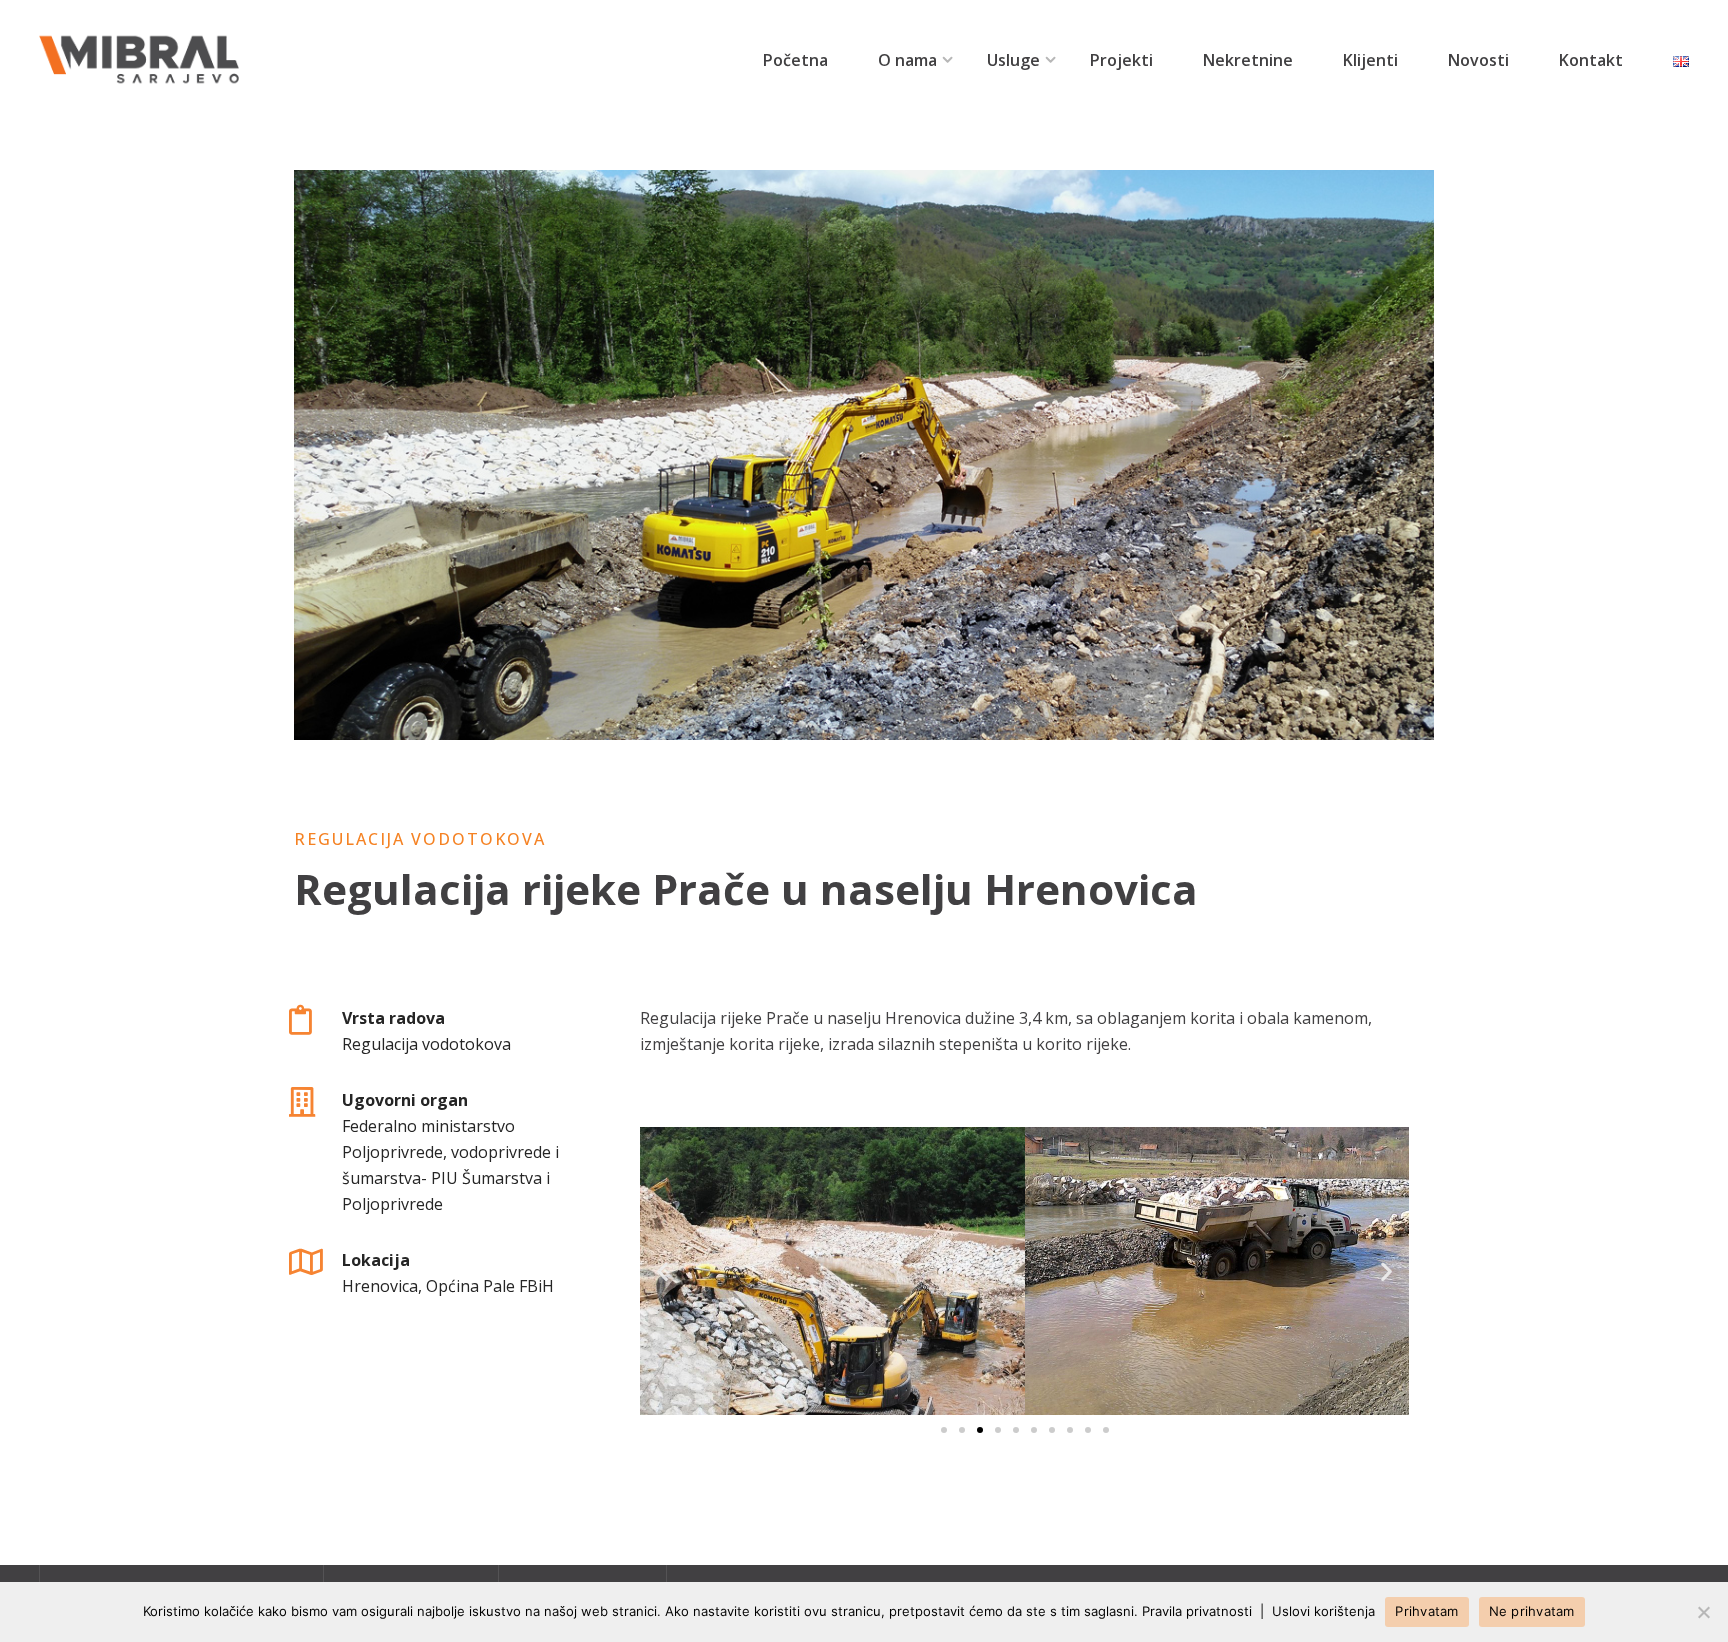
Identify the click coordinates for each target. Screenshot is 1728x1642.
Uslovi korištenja (1323, 1611)
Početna (795, 60)
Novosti (1478, 60)
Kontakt (1591, 60)
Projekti (1121, 60)
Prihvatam (1426, 1611)
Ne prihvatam (1532, 1611)
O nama (907, 60)
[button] (944, 1430)
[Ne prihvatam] (1703, 1612)
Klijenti (1370, 60)
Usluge (1013, 60)
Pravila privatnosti (1197, 1611)
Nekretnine (1248, 60)
